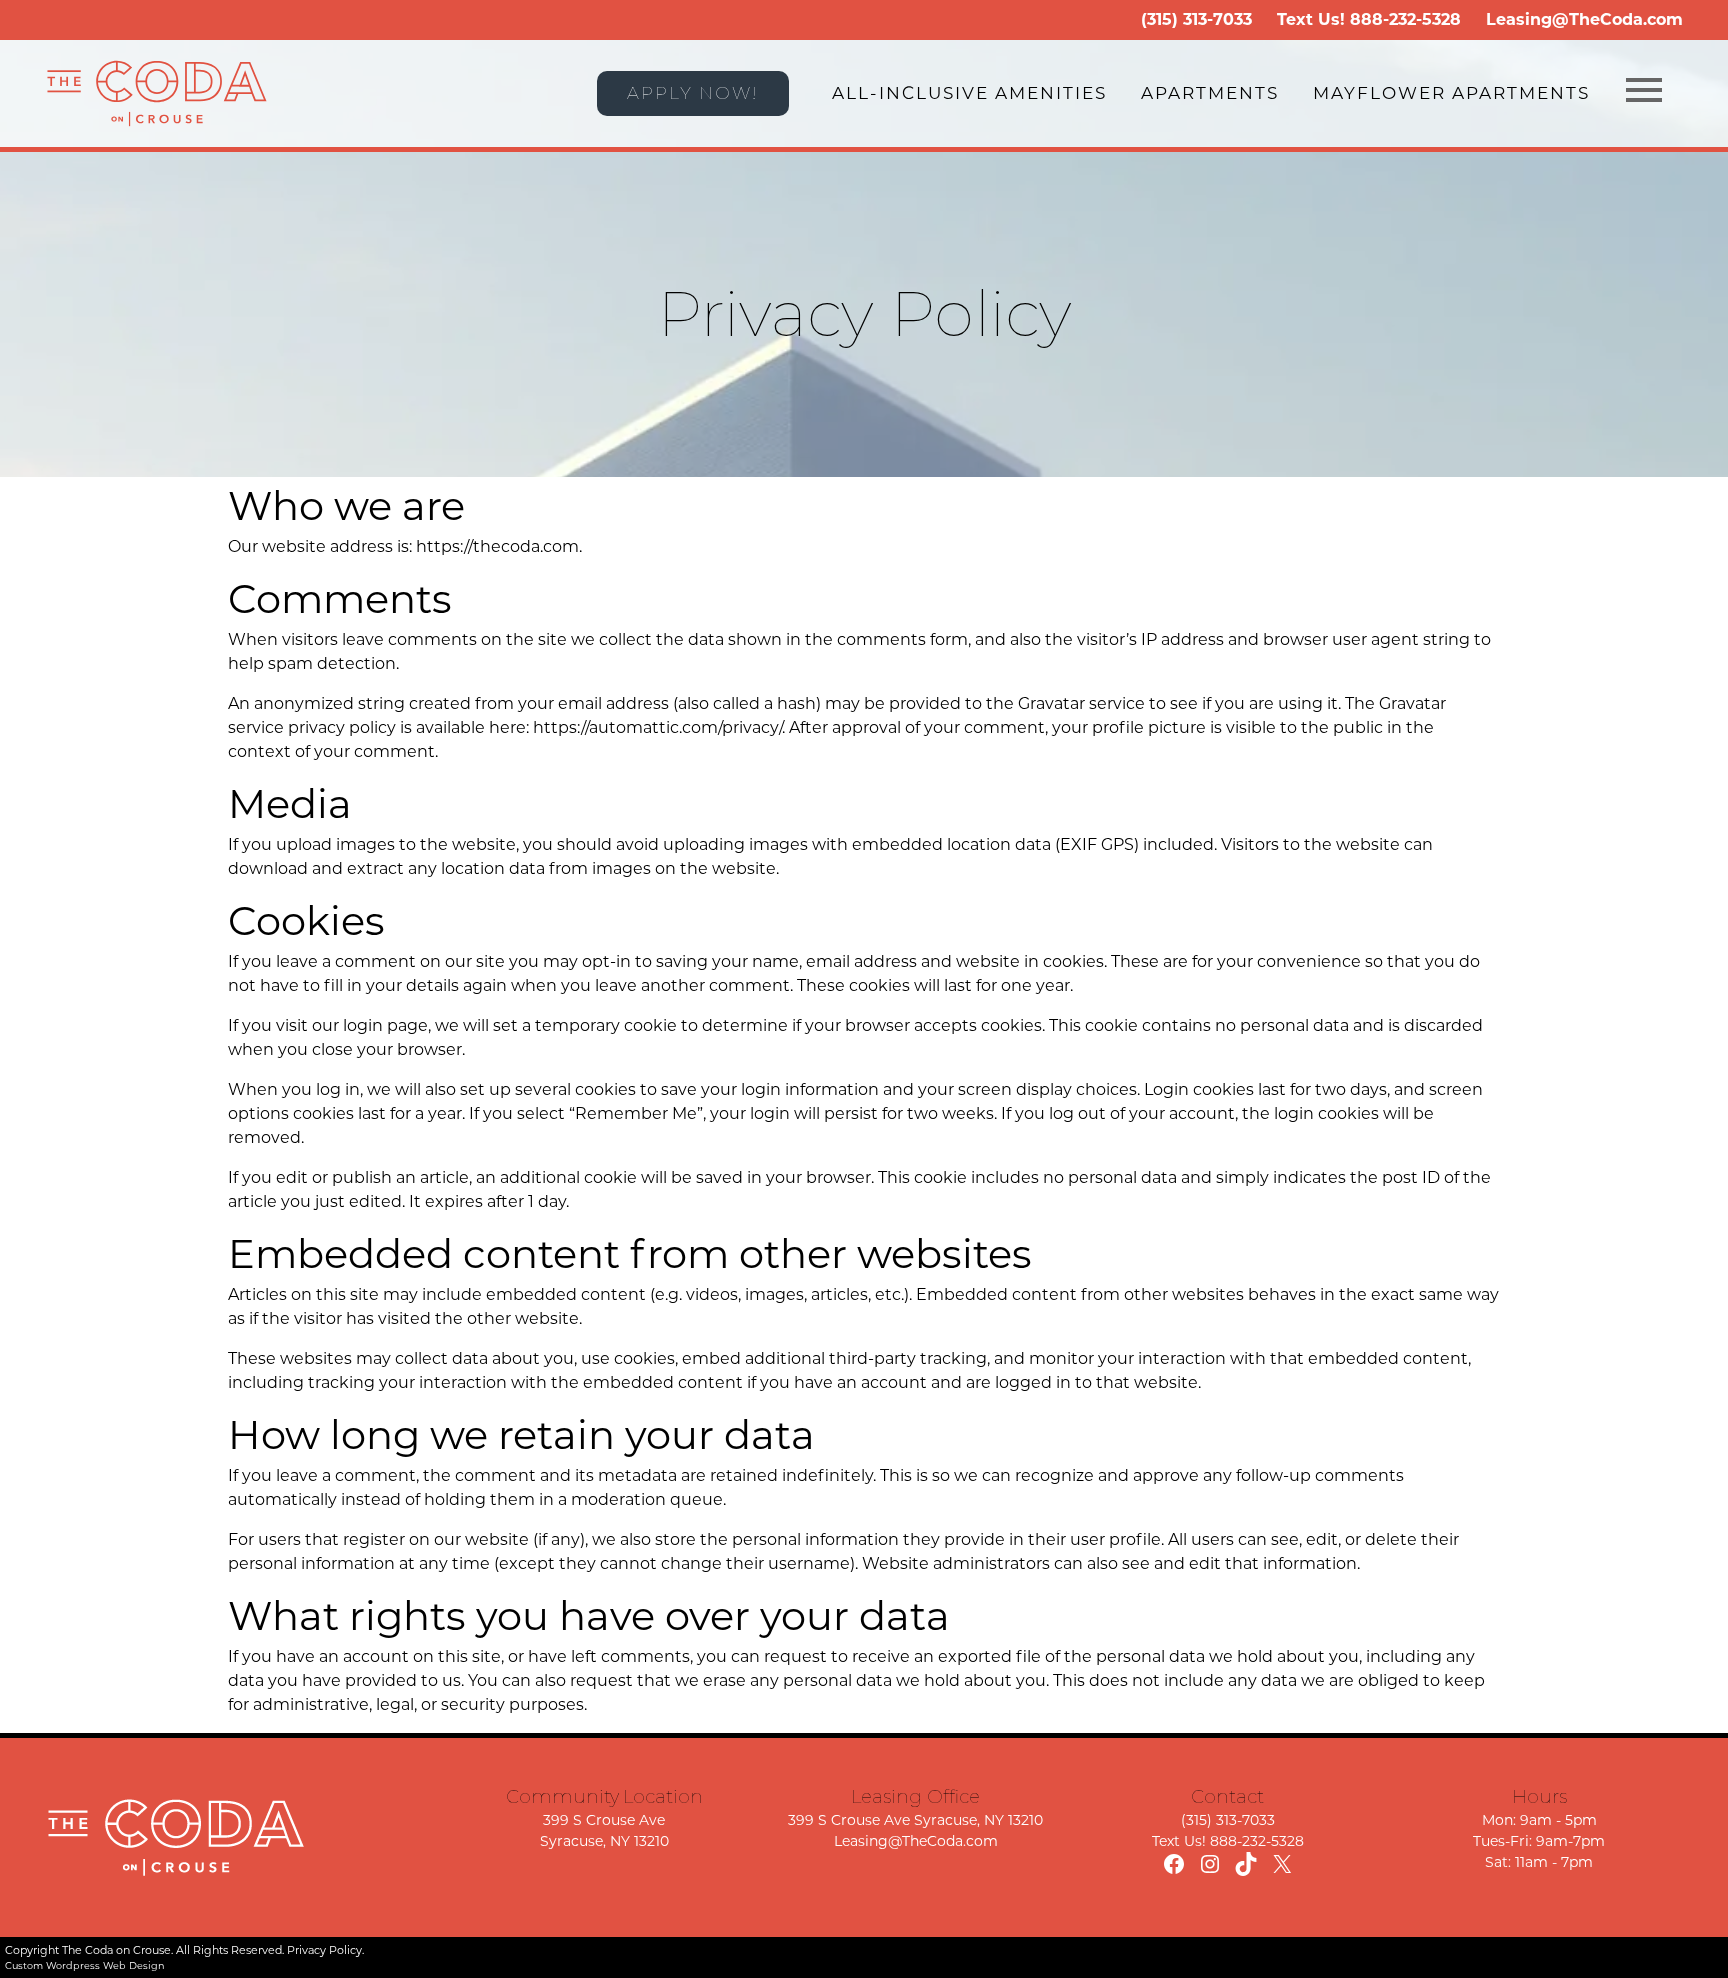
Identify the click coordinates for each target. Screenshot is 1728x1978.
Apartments (1210, 93)
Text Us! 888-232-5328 (1228, 1841)
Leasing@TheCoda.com (1584, 19)
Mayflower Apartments (1451, 93)
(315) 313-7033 (1196, 19)
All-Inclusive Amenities (969, 93)
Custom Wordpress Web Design (85, 1965)
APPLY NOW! (693, 93)
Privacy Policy (324, 1950)
